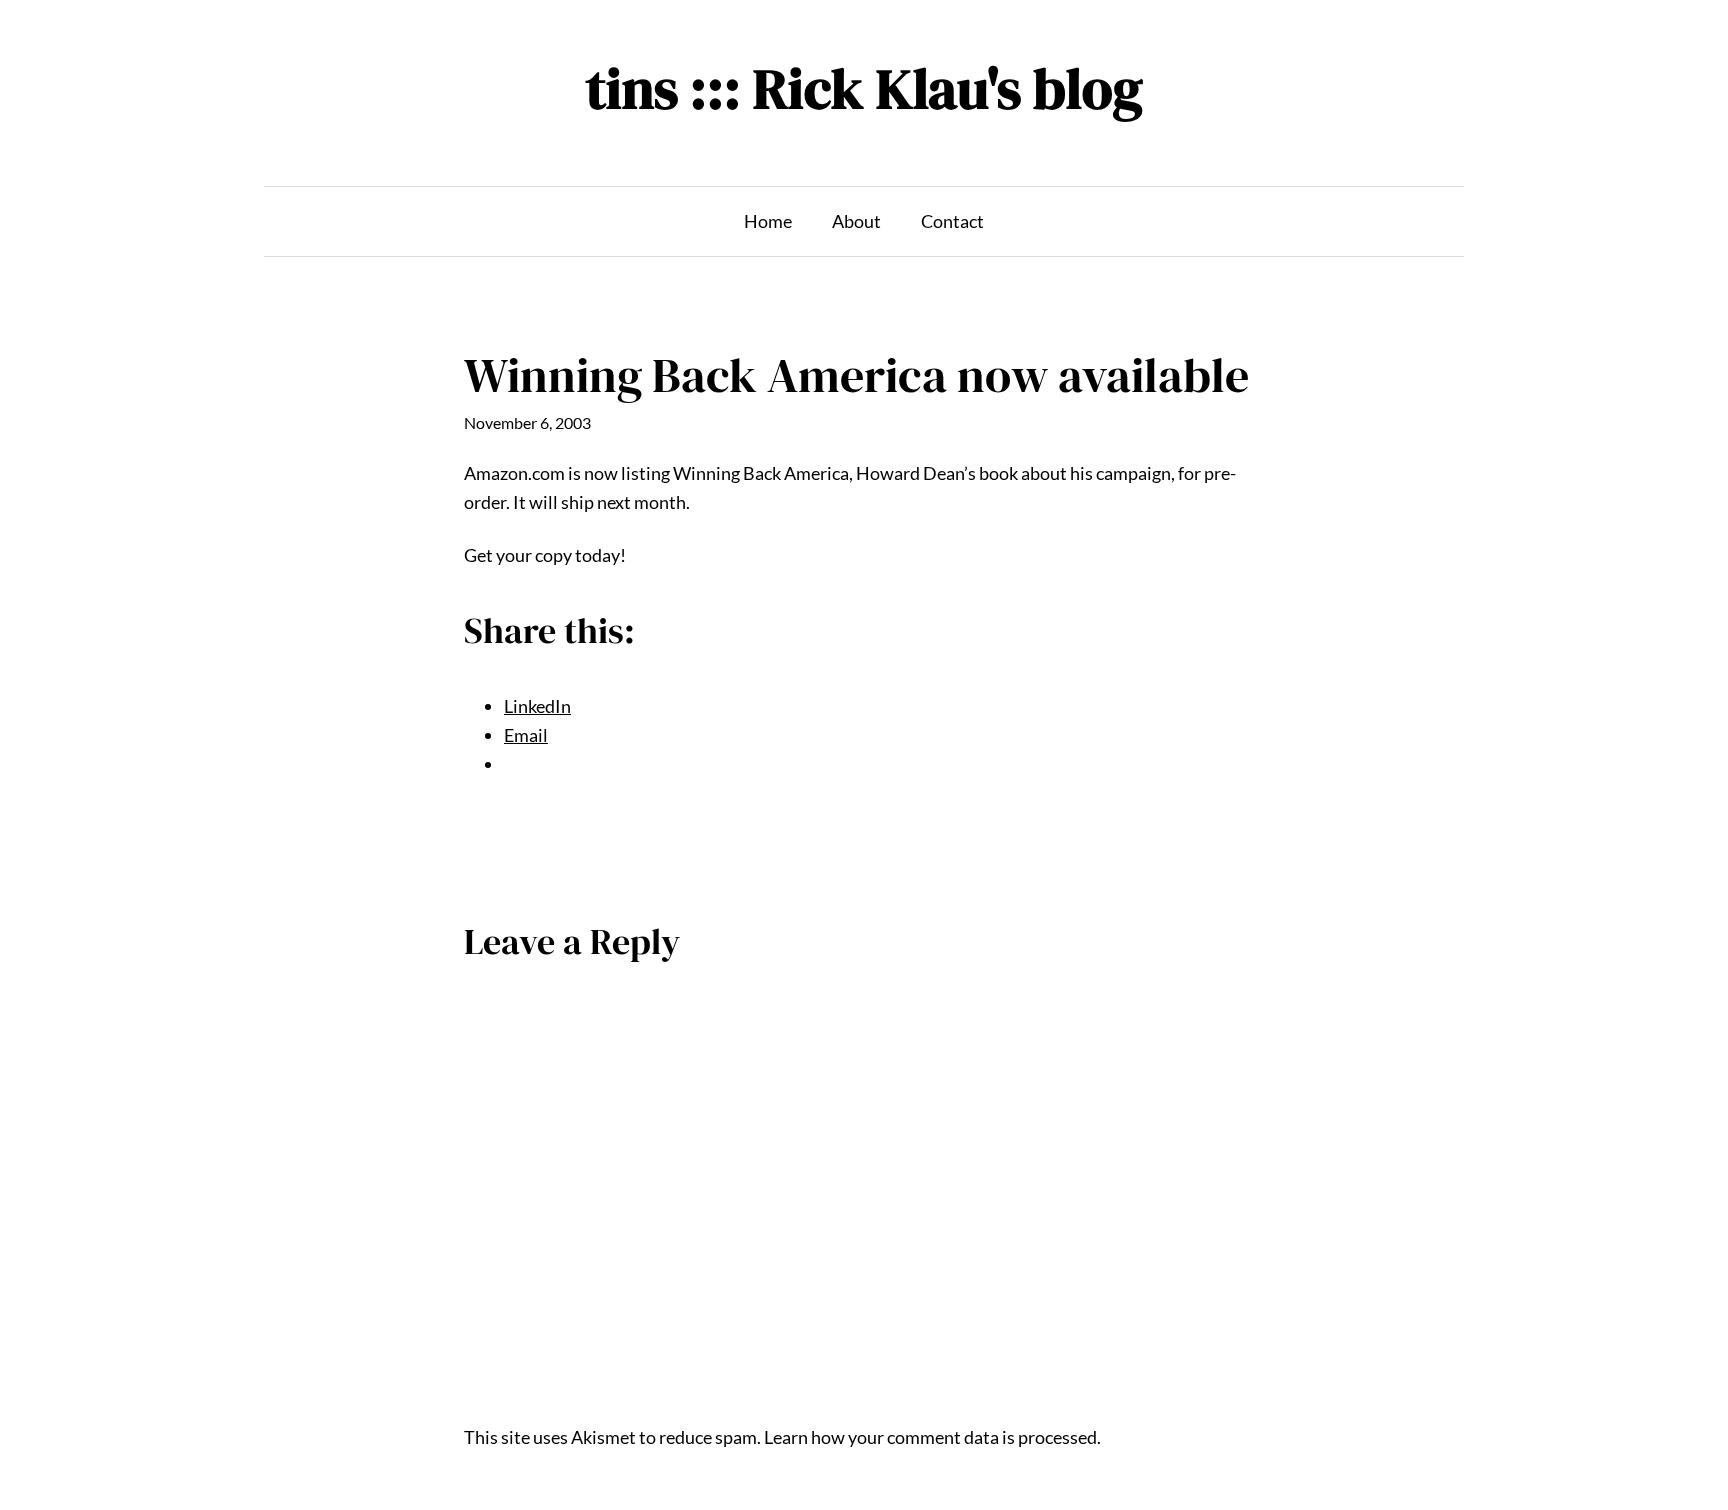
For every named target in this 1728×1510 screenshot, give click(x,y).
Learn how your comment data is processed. (932, 1437)
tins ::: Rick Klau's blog (864, 88)
